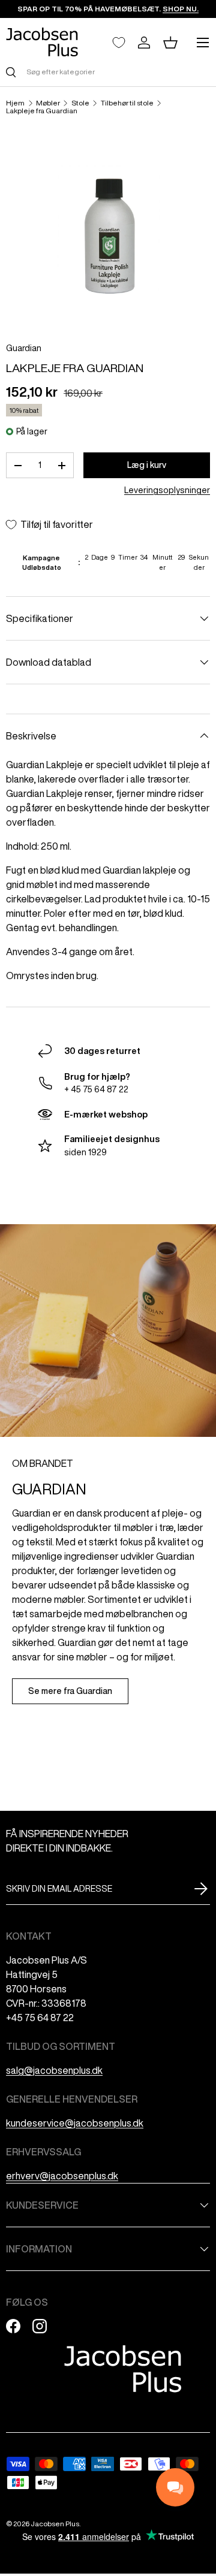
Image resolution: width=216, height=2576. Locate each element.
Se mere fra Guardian (70, 1691)
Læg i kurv (147, 465)
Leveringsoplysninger (167, 490)
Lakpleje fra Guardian (42, 111)
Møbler (48, 103)
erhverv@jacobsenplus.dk (62, 2176)
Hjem (15, 103)
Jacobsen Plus (55, 2524)
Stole (80, 103)
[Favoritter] (119, 43)
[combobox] (108, 72)
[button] (170, 43)
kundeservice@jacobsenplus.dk (75, 2123)
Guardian (24, 348)
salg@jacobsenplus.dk (54, 2070)
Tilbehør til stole (127, 103)
